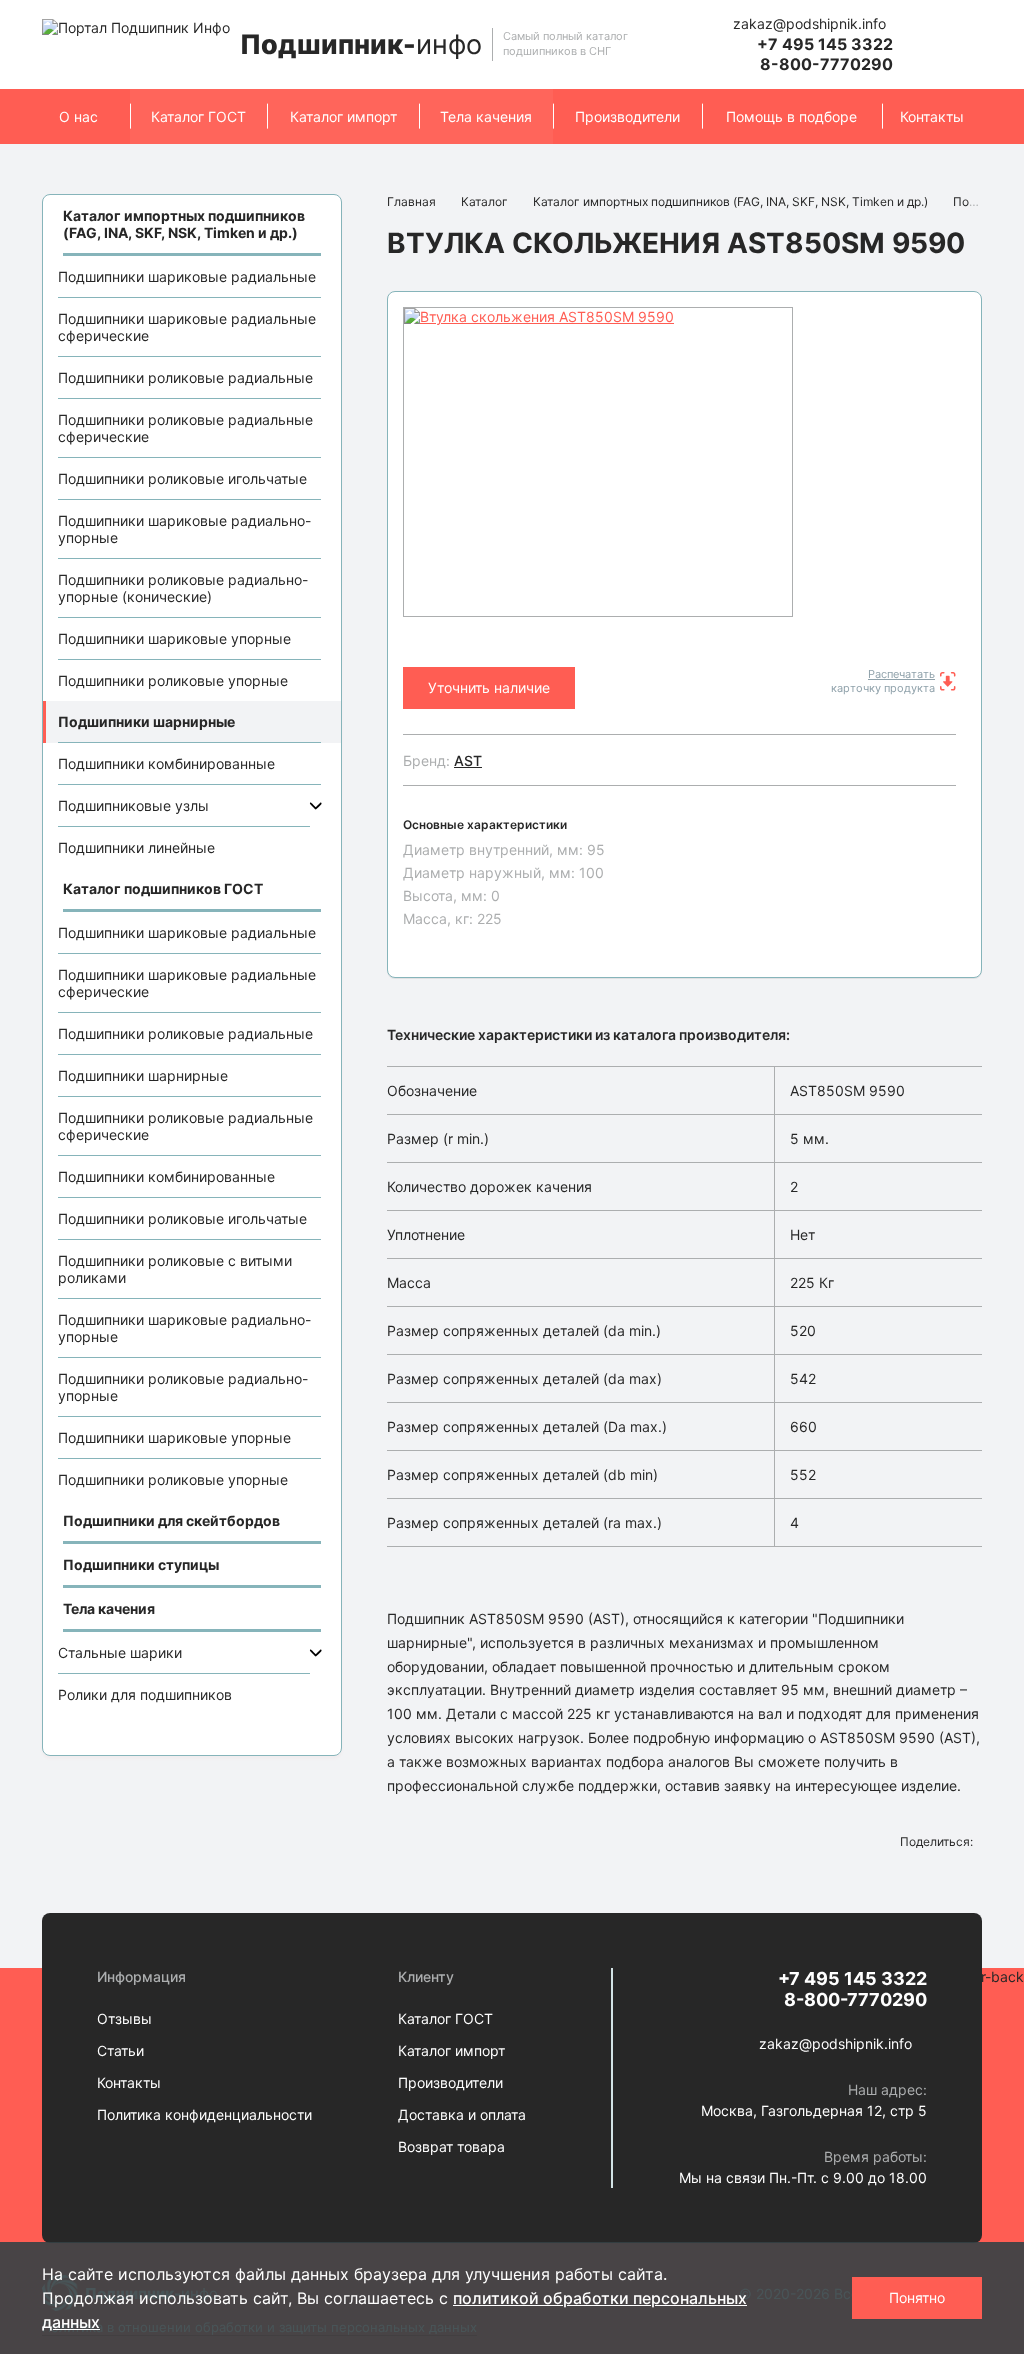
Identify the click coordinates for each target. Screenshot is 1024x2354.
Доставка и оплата (462, 2114)
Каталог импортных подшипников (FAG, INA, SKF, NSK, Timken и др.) (730, 201)
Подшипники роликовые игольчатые (182, 478)
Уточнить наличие (489, 687)
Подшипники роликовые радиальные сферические (185, 428)
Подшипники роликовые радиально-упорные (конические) (183, 588)
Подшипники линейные (136, 847)
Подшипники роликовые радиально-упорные (183, 1387)
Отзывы (124, 2018)
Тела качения (486, 116)
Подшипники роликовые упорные (173, 680)
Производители (627, 116)
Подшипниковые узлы (133, 805)
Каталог (484, 201)
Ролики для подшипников (145, 1694)
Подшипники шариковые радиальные (187, 276)
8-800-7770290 (826, 64)
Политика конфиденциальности (204, 2114)
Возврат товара (451, 2146)
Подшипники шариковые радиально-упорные (184, 529)
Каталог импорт (343, 116)
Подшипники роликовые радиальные (185, 377)
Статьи (120, 2050)
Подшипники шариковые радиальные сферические (187, 327)
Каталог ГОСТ (198, 116)
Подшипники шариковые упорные (174, 638)
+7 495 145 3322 (825, 44)
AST (468, 760)
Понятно (917, 2297)
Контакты (932, 116)
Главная (411, 201)
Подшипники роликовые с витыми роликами (175, 1269)
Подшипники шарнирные (146, 721)
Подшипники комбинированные (166, 763)
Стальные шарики (120, 1652)
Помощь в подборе (791, 116)
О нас (78, 116)
